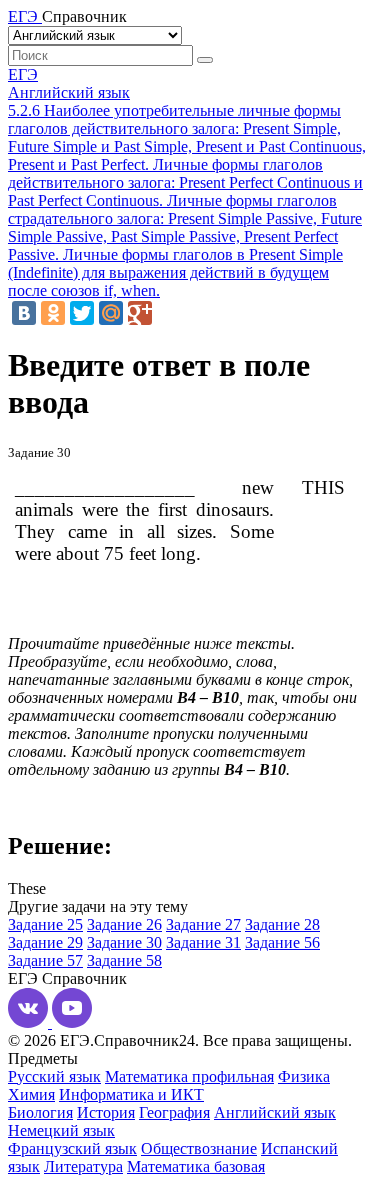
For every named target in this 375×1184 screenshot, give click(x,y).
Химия (31, 1094)
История (106, 1112)
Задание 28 (282, 924)
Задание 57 (45, 960)
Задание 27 (203, 924)
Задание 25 (45, 924)
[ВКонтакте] (24, 313)
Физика (304, 1076)
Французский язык (72, 1148)
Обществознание (199, 1148)
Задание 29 (45, 942)
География (174, 1112)
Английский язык (69, 92)
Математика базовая (196, 1166)
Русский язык (54, 1076)
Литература (83, 1166)
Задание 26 (124, 924)
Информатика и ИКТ (131, 1094)
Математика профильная (189, 1076)
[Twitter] (82, 313)
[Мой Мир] (111, 313)
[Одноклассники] (53, 313)
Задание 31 (203, 942)
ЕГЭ (23, 74)
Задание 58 (124, 960)
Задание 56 (282, 942)
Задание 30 (124, 942)
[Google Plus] (140, 313)
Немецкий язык (61, 1130)
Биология (40, 1112)
